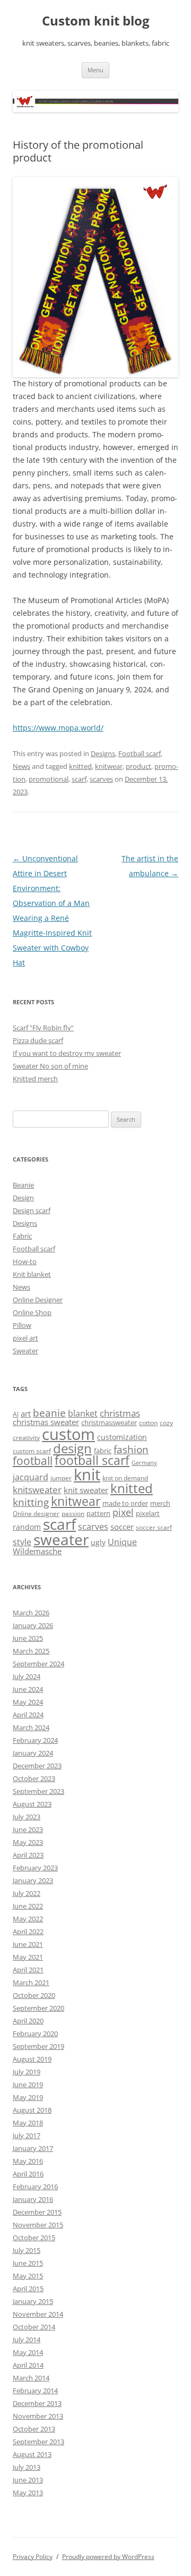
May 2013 (28, 2493)
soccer (122, 1527)
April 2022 (28, 1931)
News (21, 766)
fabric (103, 1451)
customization (122, 1437)
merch (160, 1503)
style (22, 1542)
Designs (103, 753)
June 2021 (28, 1944)
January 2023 (33, 1880)
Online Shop (32, 1312)
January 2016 (33, 2199)
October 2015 (34, 2238)
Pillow (22, 1325)
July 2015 (27, 2250)
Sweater (25, 1351)
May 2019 (28, 2097)
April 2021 (28, 1970)
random (27, 1527)
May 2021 (28, 1957)
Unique (122, 1542)
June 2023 (28, 1829)
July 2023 (27, 1817)
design (72, 1448)
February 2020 (35, 2033)
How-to (25, 1261)
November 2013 (38, 2416)
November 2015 (38, 2225)
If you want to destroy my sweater (67, 1053)
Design (23, 1198)
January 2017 (33, 2148)
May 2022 (28, 1919)
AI (16, 1414)
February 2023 (35, 1868)
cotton (148, 1423)
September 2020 (38, 2008)
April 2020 (28, 2021)
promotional (49, 779)
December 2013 (37, 2403)
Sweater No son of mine (50, 1066)
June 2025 (28, 1638)
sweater (61, 1539)
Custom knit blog (96, 21)
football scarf (92, 1460)
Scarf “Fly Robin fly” (43, 1028)
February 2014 (35, 2391)
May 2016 (28, 2161)
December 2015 (37, 2212)
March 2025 (31, 1651)
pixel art (25, 1338)
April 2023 (28, 1855)
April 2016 (28, 2174)
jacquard (31, 1477)
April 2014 (28, 2365)
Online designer (36, 1514)
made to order (125, 1503)
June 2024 (28, 1689)
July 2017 (27, 2136)
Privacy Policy (33, 2557)
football (33, 1461)
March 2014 (31, 2378)
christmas (120, 1413)
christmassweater (109, 1422)
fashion (131, 1449)
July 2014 (27, 2340)
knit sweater (86, 1490)
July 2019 (27, 2072)
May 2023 (28, 1842)
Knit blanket (32, 1274)
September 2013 (38, 2442)
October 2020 (34, 1995)
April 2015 (28, 2289)
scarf (79, 779)
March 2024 (31, 1727)
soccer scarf (154, 1527)
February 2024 (35, 1740)
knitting (31, 1502)
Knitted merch (35, 1079)
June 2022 (28, 1906)
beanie (49, 1413)
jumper (61, 1478)
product (138, 766)
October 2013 (34, 2429)
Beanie (23, 1185)
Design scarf (32, 1210)
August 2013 (32, 2454)
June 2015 (28, 2263)
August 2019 (32, 2059)
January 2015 (33, 2301)
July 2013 (27, 2467)
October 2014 (34, 2327)
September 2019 (38, 2046)
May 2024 (28, 1702)
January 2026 (33, 1625)
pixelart (148, 1513)
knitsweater (37, 1490)
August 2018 (32, 2110)
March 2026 (31, 1613)
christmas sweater (46, 1422)
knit (87, 1475)
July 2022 (27, 1893)
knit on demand (125, 1478)
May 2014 (28, 2352)
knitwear (109, 766)
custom (68, 1434)
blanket (83, 1413)
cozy (166, 1423)
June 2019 (28, 2084)
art (26, 1413)
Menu (95, 70)
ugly (98, 1542)
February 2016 (35, 2187)
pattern (98, 1513)
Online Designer (38, 1300)
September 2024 (38, 1664)
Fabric (22, 1236)
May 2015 (28, 2276)
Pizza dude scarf (38, 1040)
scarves (101, 779)
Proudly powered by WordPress (108, 2557)
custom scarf (32, 1451)
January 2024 (33, 1753)
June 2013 (28, 2480)
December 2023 (37, 1766)
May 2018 (28, 2123)
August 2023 (32, 1804)
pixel (123, 1512)
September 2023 (38, 1791)
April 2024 (28, 1715)
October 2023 (34, 1778)
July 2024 (27, 1676)
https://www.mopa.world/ (58, 728)
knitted (80, 766)
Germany (144, 1463)
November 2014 (38, 2314)
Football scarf (140, 753)
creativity (26, 1438)
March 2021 (31, 1982)
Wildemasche (37, 1551)
